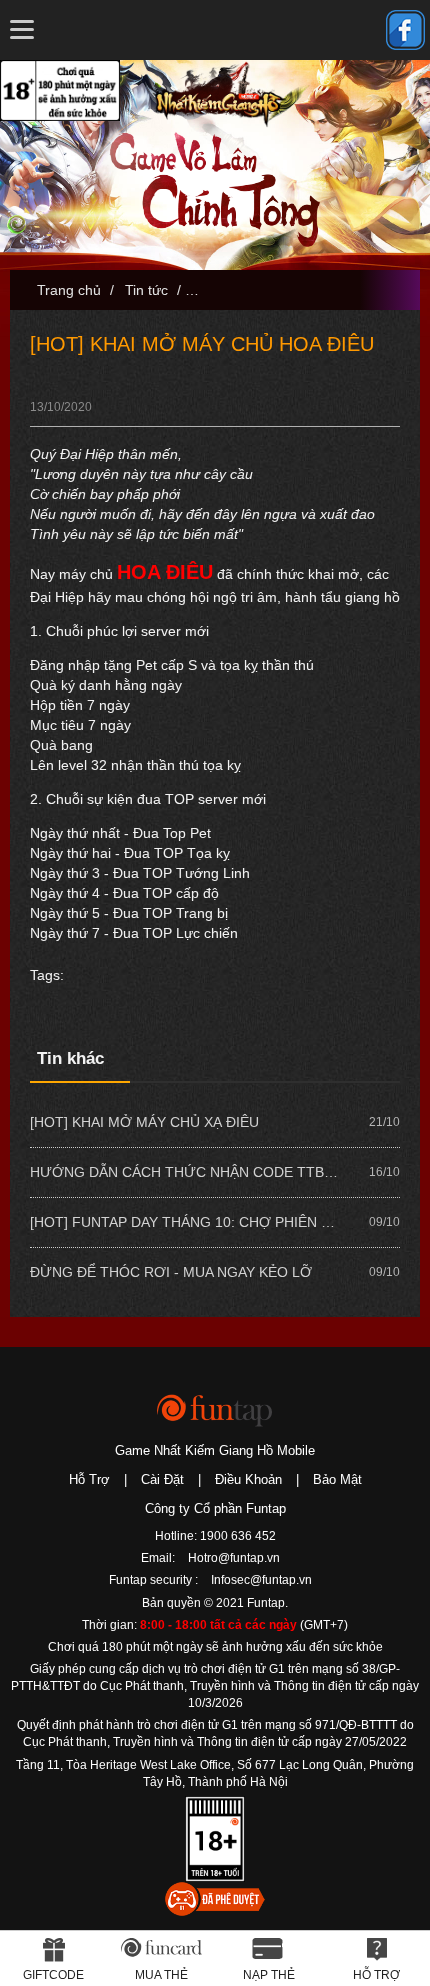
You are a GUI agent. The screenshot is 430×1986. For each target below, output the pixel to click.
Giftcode (53, 1975)
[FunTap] (215, 1409)
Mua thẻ (161, 1975)
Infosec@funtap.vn (261, 1580)
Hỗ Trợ (89, 1479)
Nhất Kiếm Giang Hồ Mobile (218, 94)
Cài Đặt (162, 1479)
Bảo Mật (337, 1479)
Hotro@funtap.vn (234, 1558)
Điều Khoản (248, 1479)
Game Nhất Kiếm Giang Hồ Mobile (215, 1450)
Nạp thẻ (269, 1975)
